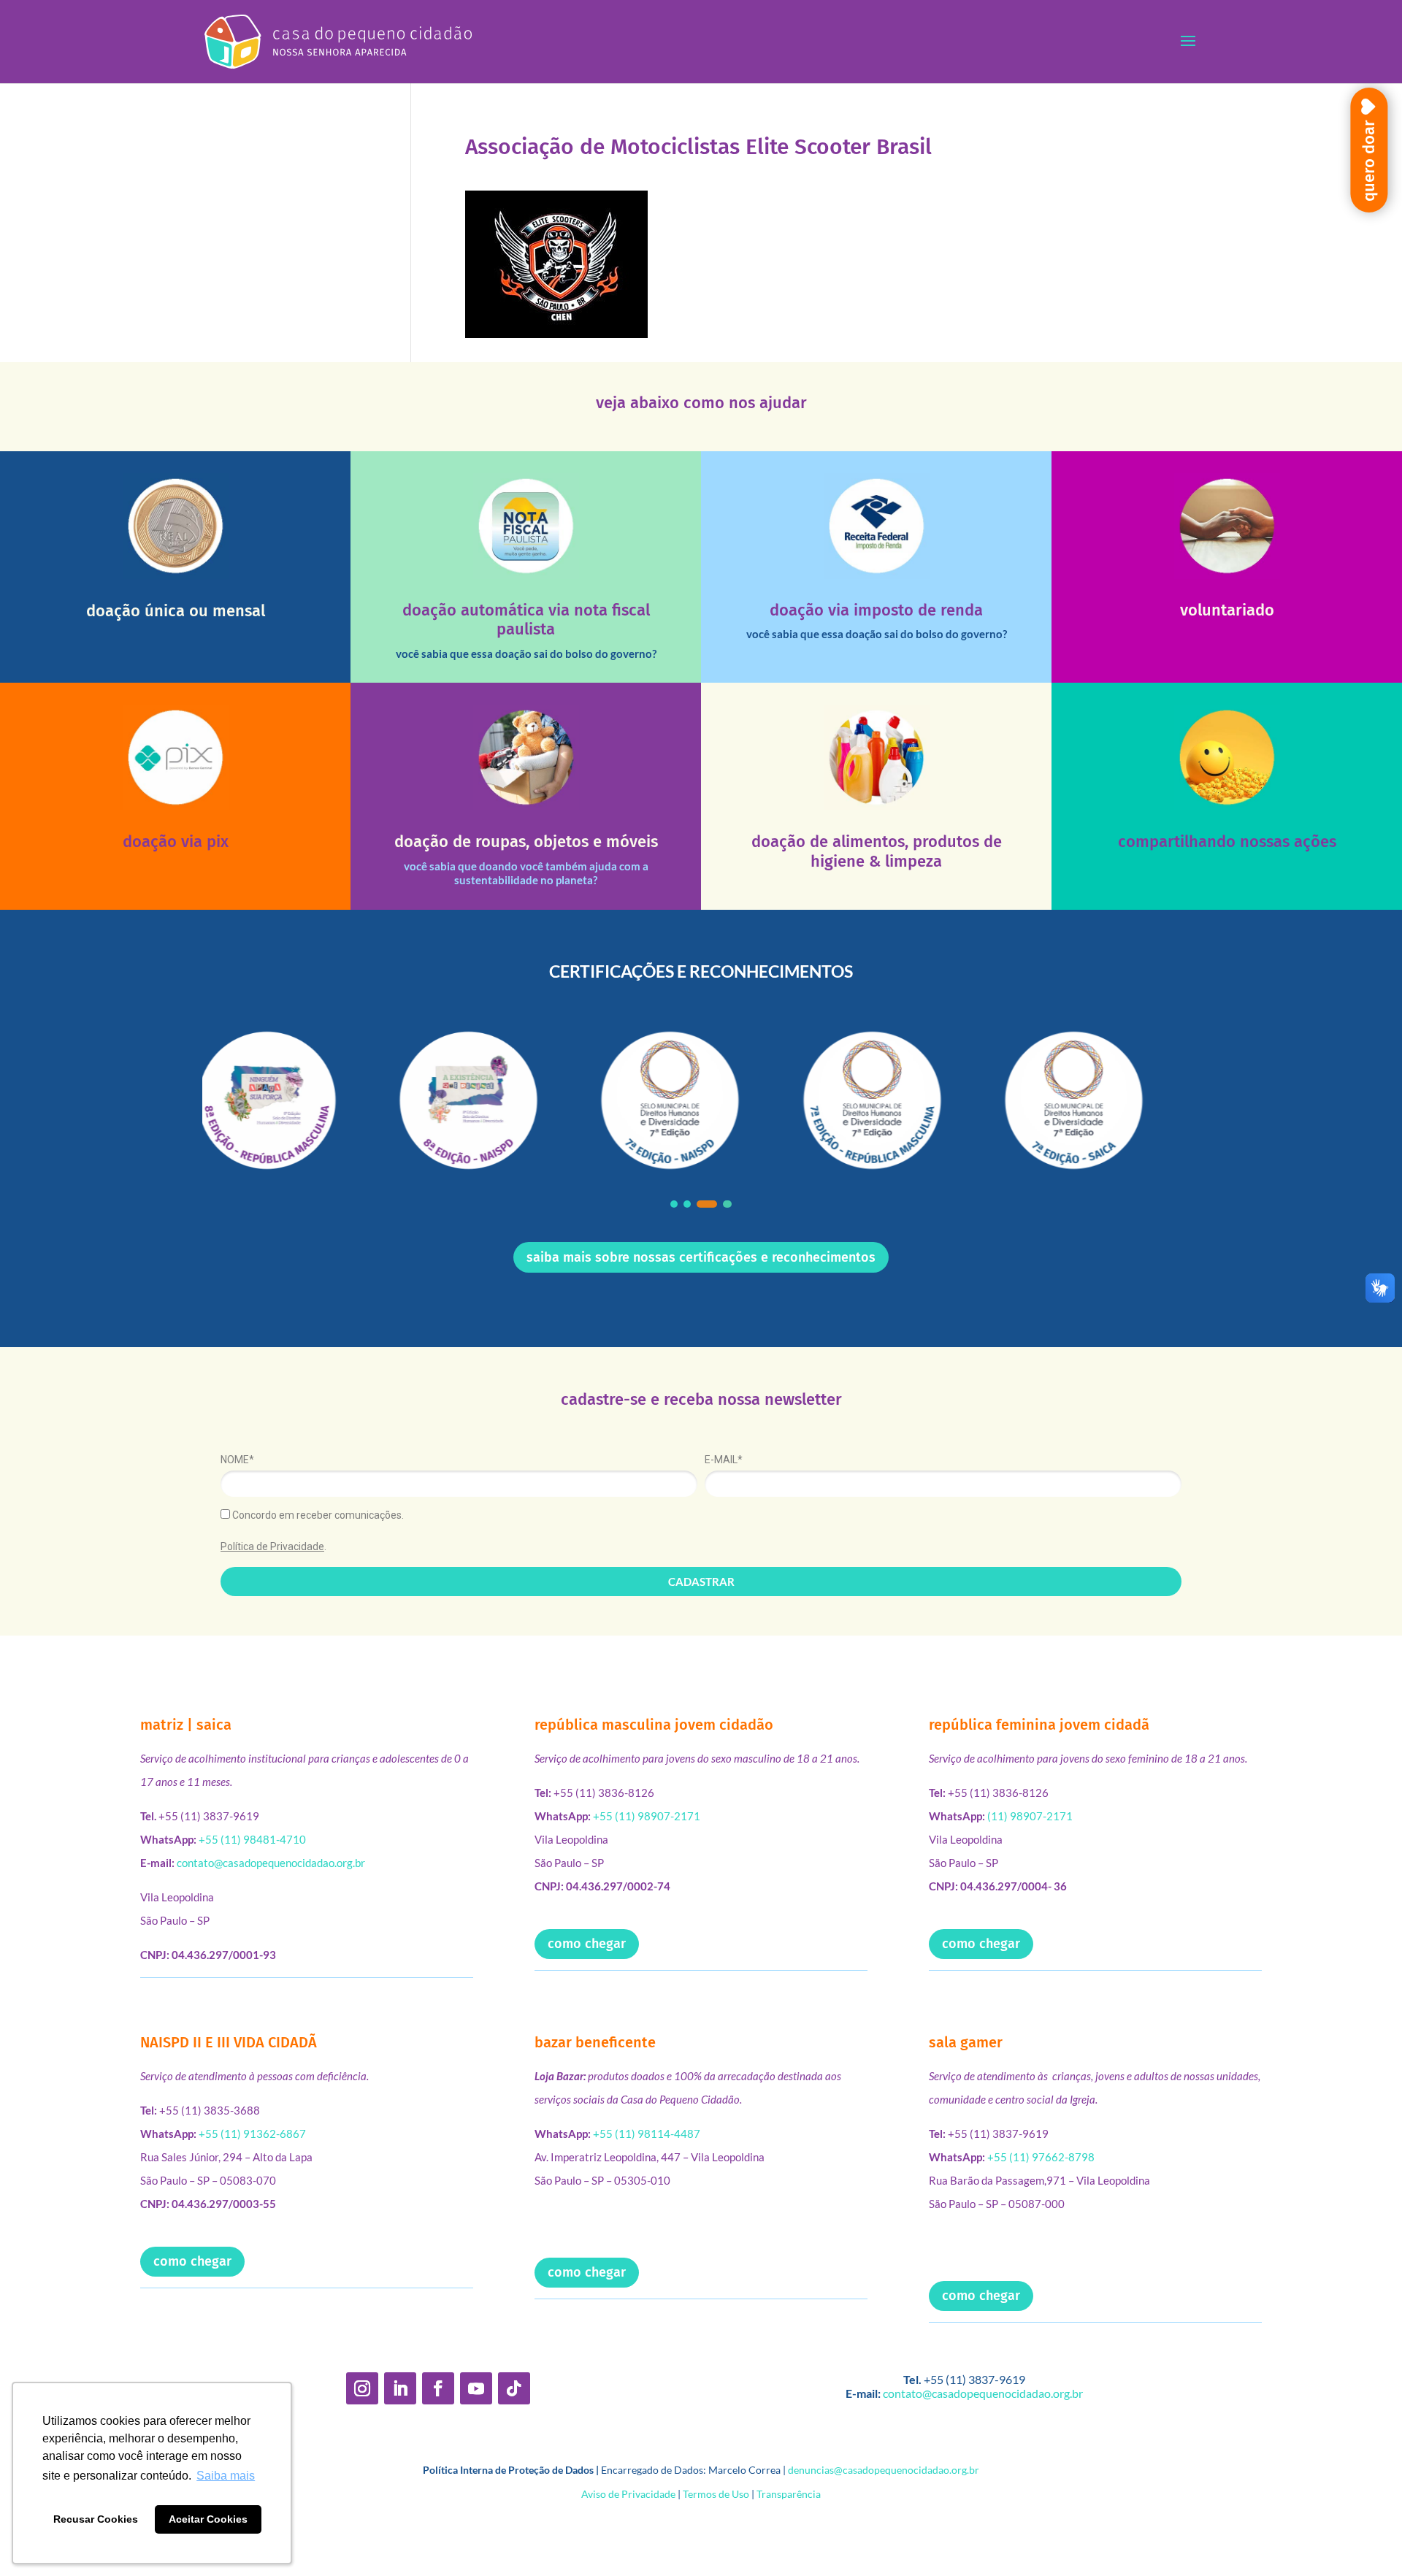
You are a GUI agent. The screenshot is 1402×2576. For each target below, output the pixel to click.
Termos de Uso (716, 2494)
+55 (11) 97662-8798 (1041, 2157)
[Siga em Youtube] (476, 2388)
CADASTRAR (701, 1582)
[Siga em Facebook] (438, 2388)
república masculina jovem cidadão (654, 1725)
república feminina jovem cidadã (1039, 1725)
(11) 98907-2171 (1030, 1816)
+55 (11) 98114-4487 (647, 2134)
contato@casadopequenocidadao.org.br (271, 1863)
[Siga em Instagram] (362, 2388)
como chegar (587, 1944)
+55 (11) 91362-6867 (252, 2134)
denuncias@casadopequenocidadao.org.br (884, 2470)
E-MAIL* (724, 1460)
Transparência (789, 2494)
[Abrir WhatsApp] (1365, 2539)
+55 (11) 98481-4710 (252, 1839)
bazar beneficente (595, 2042)
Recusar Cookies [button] (96, 2519)
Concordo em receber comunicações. (317, 1515)
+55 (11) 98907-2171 (647, 1816)
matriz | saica (186, 1725)
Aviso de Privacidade (628, 2494)
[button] (674, 1204)
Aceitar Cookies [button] (208, 2519)
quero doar (1369, 161)
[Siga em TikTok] (514, 2388)
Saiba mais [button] (226, 2476)
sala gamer (966, 2042)
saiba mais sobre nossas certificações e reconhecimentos (701, 1257)
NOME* (237, 1460)
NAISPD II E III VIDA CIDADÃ (229, 2042)
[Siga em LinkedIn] (400, 2388)
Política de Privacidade (272, 1546)
